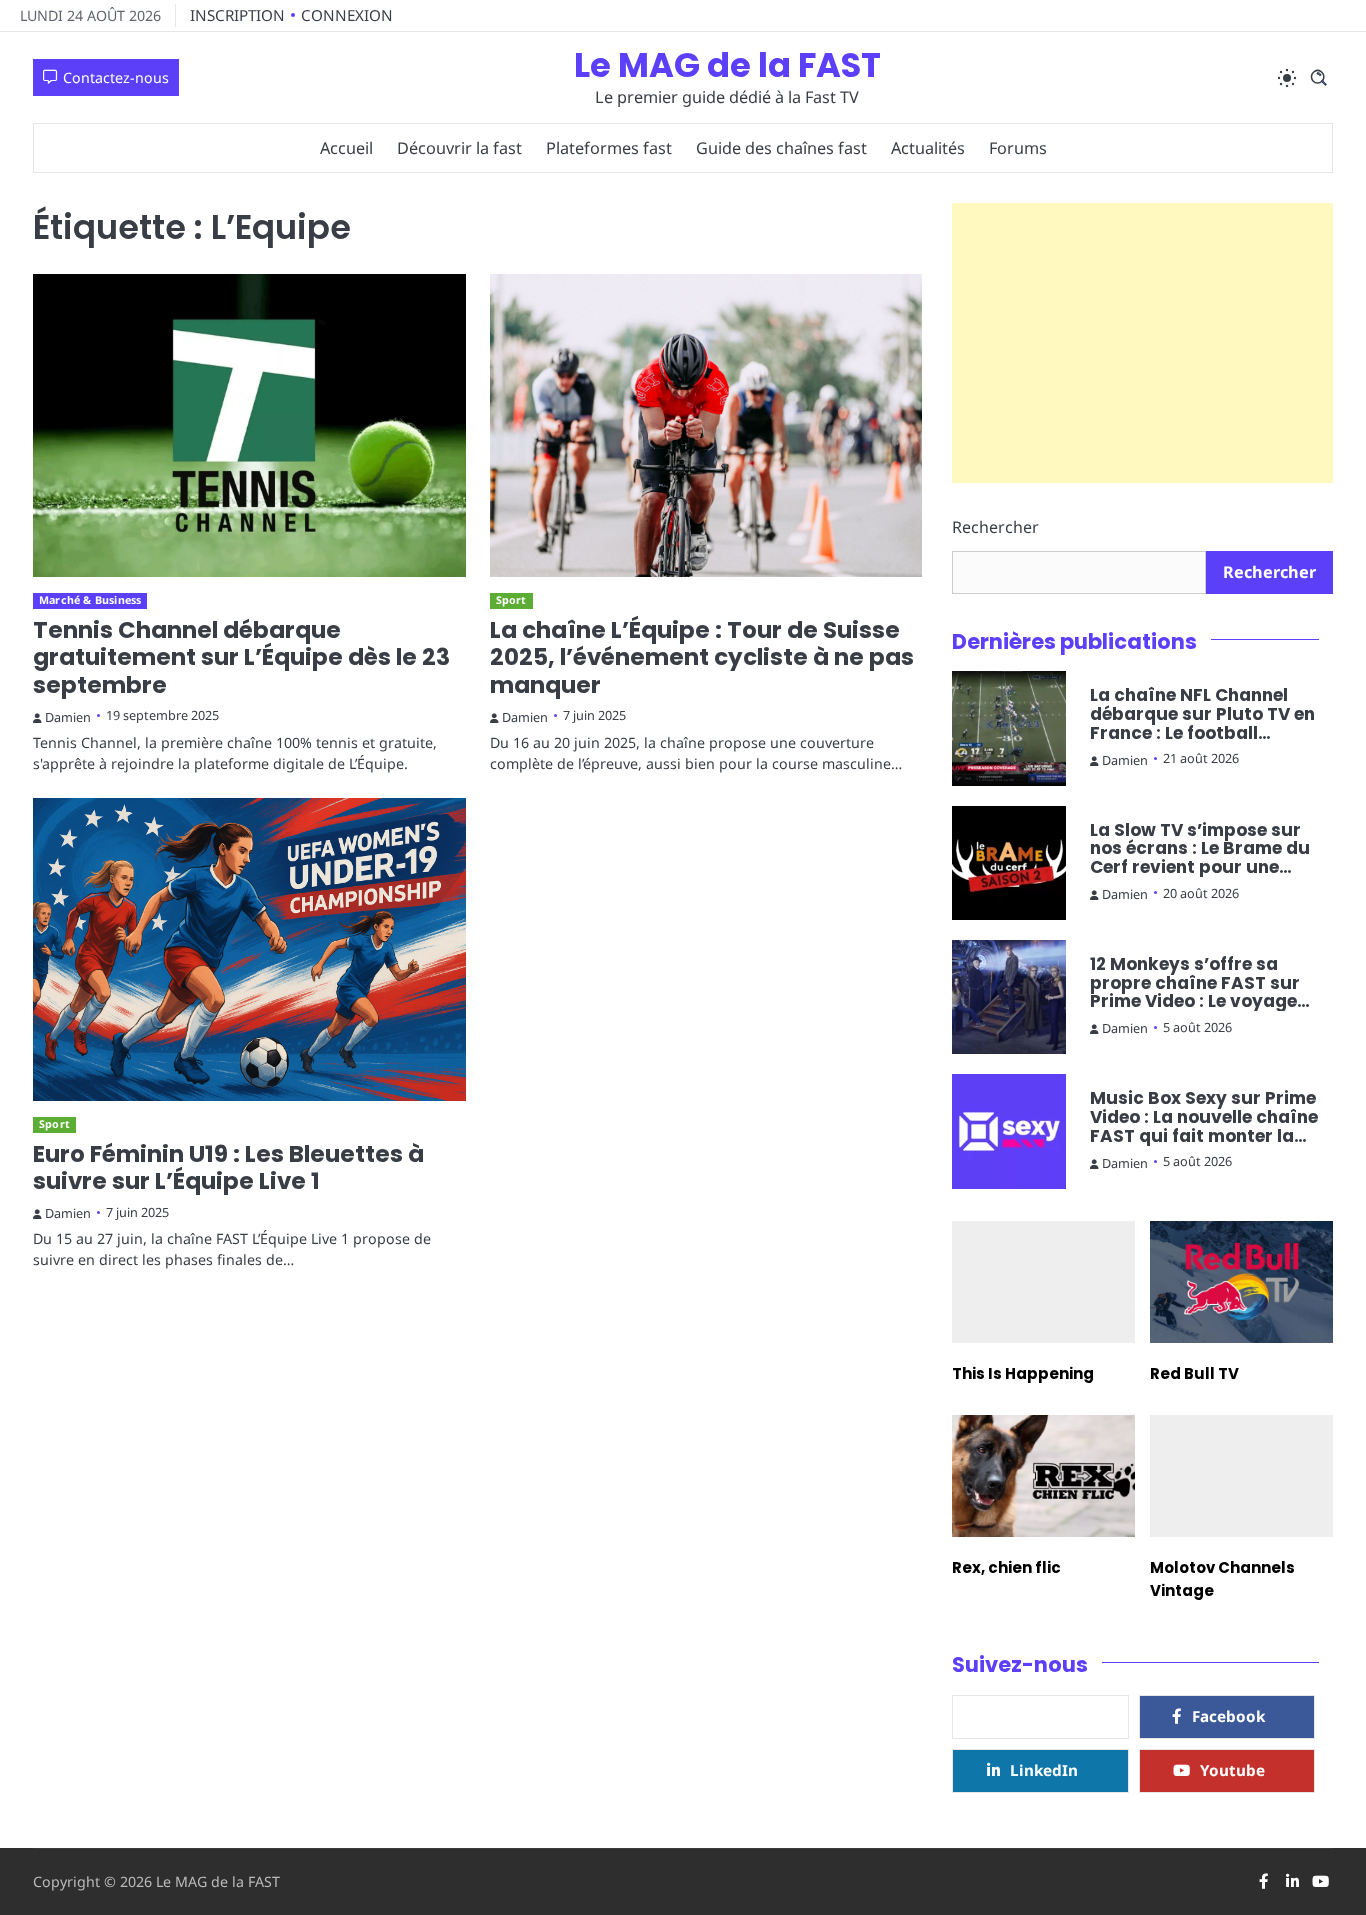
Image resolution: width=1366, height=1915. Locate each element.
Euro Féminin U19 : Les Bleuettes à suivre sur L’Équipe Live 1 (228, 1168)
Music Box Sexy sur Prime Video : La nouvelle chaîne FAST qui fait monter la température (1204, 1117)
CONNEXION (347, 15)
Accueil (346, 148)
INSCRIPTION (237, 15)
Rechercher (995, 527)
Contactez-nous (116, 77)
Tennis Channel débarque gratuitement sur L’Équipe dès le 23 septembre (241, 657)
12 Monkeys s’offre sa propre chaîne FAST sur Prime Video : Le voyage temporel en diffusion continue (1195, 983)
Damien (68, 717)
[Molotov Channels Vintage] (1241, 1476)
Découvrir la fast (459, 148)
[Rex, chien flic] (1043, 1476)
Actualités (928, 148)
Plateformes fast (609, 148)
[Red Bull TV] (1241, 1282)
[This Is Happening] (1043, 1282)
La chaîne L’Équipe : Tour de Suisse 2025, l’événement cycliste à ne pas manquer (702, 657)
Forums (1018, 148)
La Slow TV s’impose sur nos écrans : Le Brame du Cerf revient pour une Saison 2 (1200, 849)
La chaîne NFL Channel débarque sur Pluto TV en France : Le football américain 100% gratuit (1202, 714)
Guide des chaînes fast (781, 148)
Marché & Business (90, 600)
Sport (511, 600)
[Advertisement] (1142, 343)
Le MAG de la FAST (727, 65)
